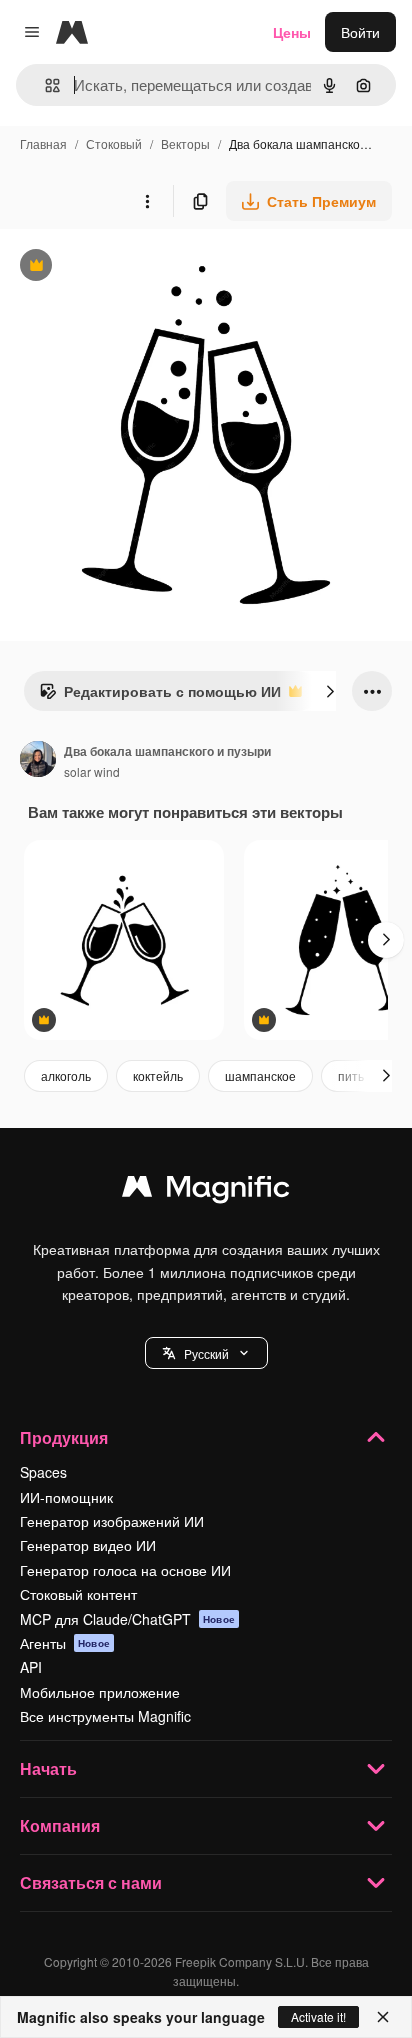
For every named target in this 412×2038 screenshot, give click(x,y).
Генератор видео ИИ (88, 1545)
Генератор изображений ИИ (112, 1521)
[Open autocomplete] (44, 85)
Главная (43, 143)
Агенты (65, 1643)
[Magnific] (206, 1191)
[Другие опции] (147, 201)
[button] (206, 1353)
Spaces (43, 1472)
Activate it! (318, 2016)
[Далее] (330, 691)
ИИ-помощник (66, 1497)
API (31, 1667)
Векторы (185, 143)
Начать (48, 1768)
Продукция (64, 1437)
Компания (60, 1825)
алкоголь (66, 1075)
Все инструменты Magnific (105, 1716)
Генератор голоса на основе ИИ (125, 1570)
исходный (134, 267)
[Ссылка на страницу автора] (38, 761)
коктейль (158, 1075)
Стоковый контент (78, 1594)
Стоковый (114, 143)
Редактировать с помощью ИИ (160, 696)
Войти (360, 32)
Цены (292, 32)
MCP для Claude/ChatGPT (127, 1619)
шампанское (260, 1075)
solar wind (92, 771)
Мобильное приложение (100, 1692)
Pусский (206, 1353)
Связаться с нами (91, 1882)
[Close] (383, 2017)
